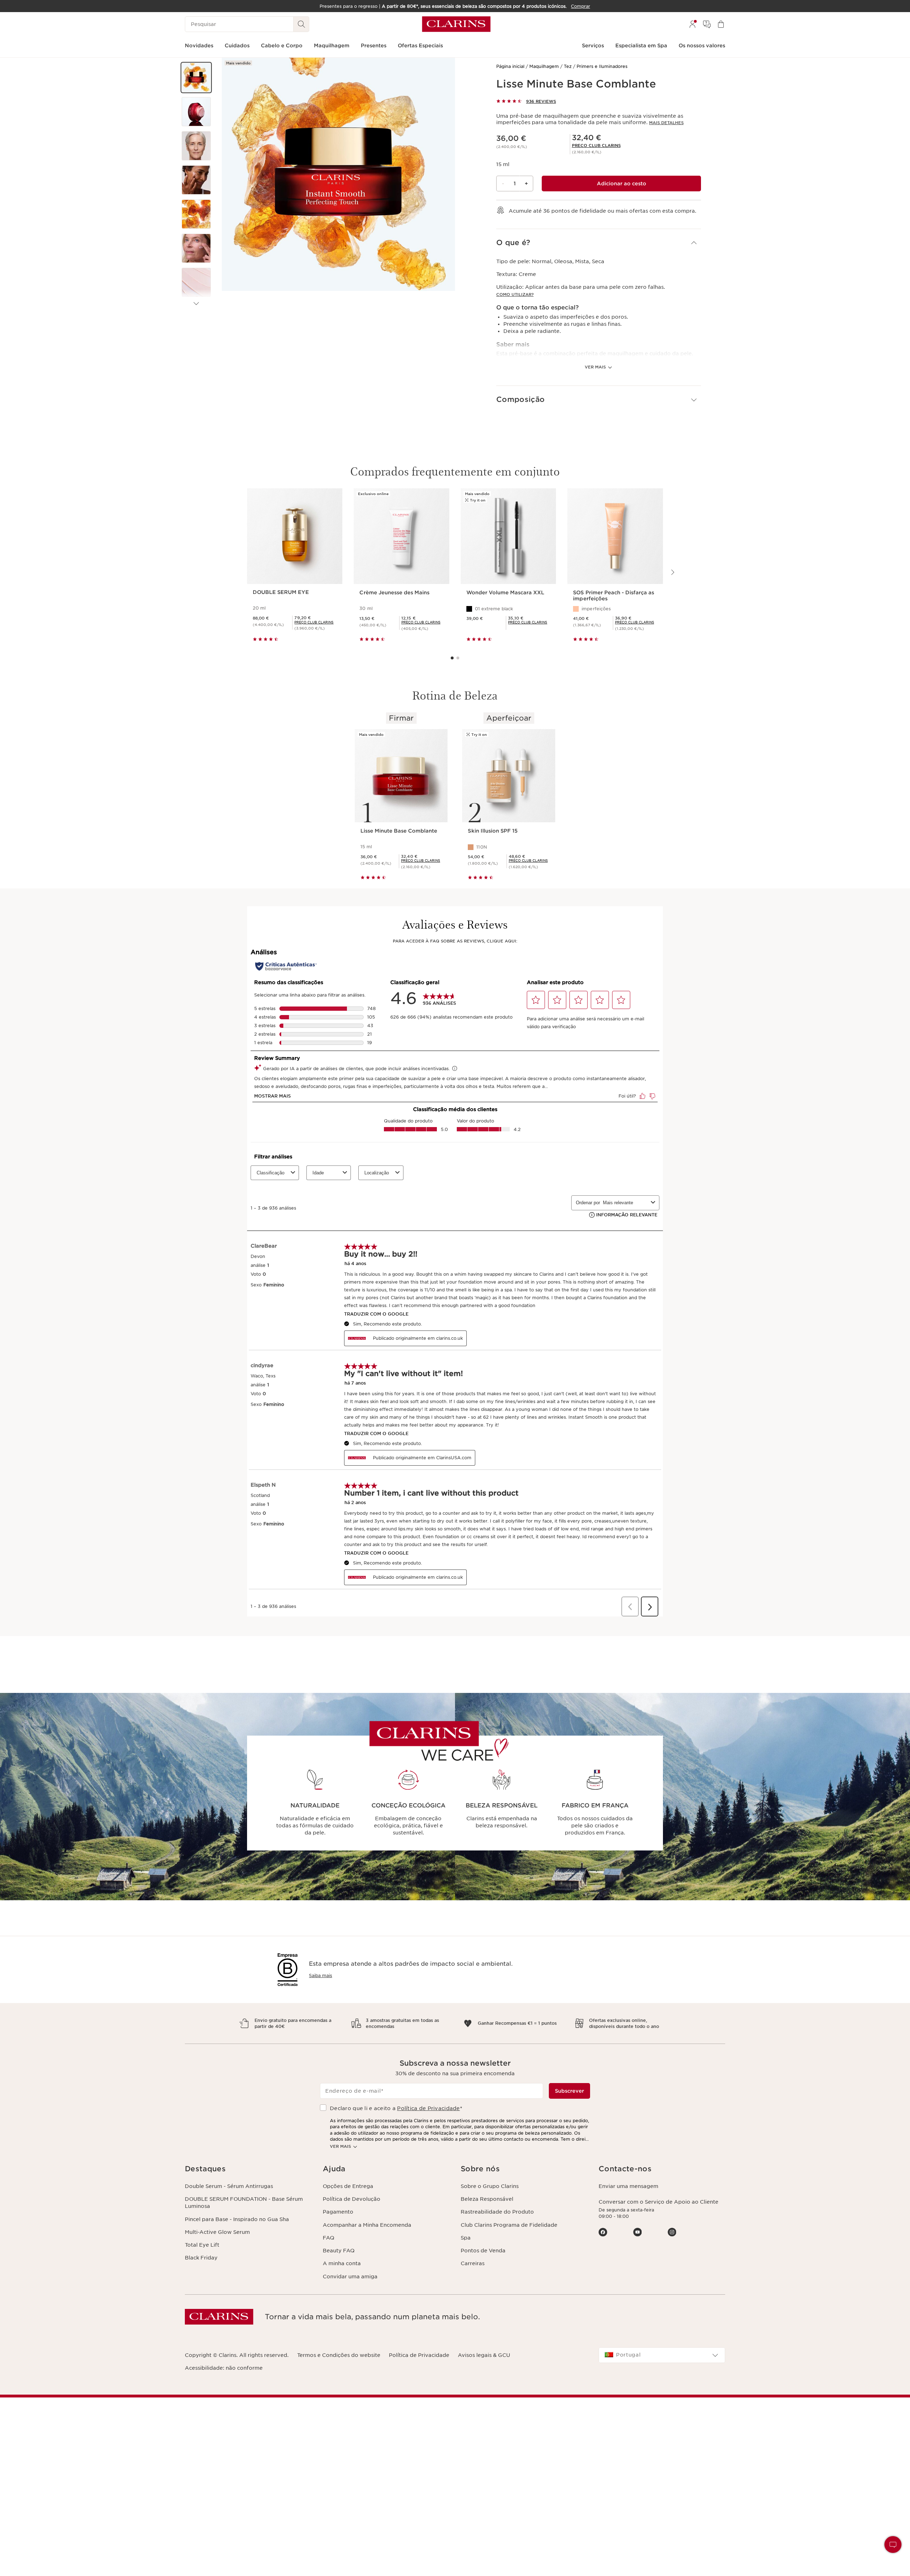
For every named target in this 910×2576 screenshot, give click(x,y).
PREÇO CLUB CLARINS (596, 145)
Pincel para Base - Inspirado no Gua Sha (237, 2219)
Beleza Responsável (487, 2199)
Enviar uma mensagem (628, 2186)
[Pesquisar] (301, 24)
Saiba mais (320, 1975)
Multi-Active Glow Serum (217, 2232)
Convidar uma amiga (350, 2277)
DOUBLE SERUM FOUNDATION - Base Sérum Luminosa (244, 2203)
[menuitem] (692, 24)
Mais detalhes (666, 123)
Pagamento (338, 2212)
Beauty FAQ (339, 2251)
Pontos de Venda (483, 2251)
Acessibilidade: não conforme (224, 2368)
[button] (196, 78)
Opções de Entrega (348, 2186)
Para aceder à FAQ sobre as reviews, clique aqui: (455, 941)
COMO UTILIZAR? (515, 294)
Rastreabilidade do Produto (497, 2212)
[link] (596, 145)
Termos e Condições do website (339, 2355)
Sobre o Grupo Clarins (490, 2186)
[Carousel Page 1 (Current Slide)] (452, 658)
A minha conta (342, 2263)
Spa (466, 2238)
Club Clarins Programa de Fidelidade (509, 2225)
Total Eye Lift (202, 2245)
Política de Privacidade (428, 2108)
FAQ (328, 2238)
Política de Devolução (352, 2199)
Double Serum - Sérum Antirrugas (229, 2186)
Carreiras (473, 2263)
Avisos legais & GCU (484, 2355)
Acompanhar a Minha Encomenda (367, 2225)
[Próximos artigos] (196, 304)
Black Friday (201, 2258)
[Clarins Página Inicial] (456, 24)
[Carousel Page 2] (458, 658)
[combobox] (662, 2355)
